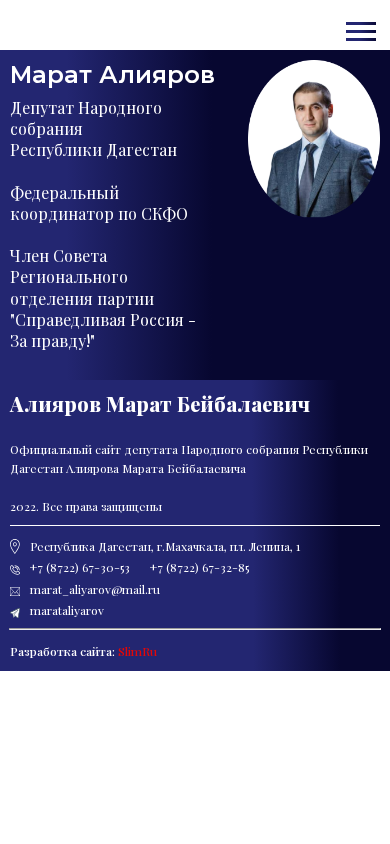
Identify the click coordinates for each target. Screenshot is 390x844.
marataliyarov (67, 610)
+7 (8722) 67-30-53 (41, 12)
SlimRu (137, 651)
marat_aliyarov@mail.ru (44, 18)
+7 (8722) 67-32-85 (199, 567)
